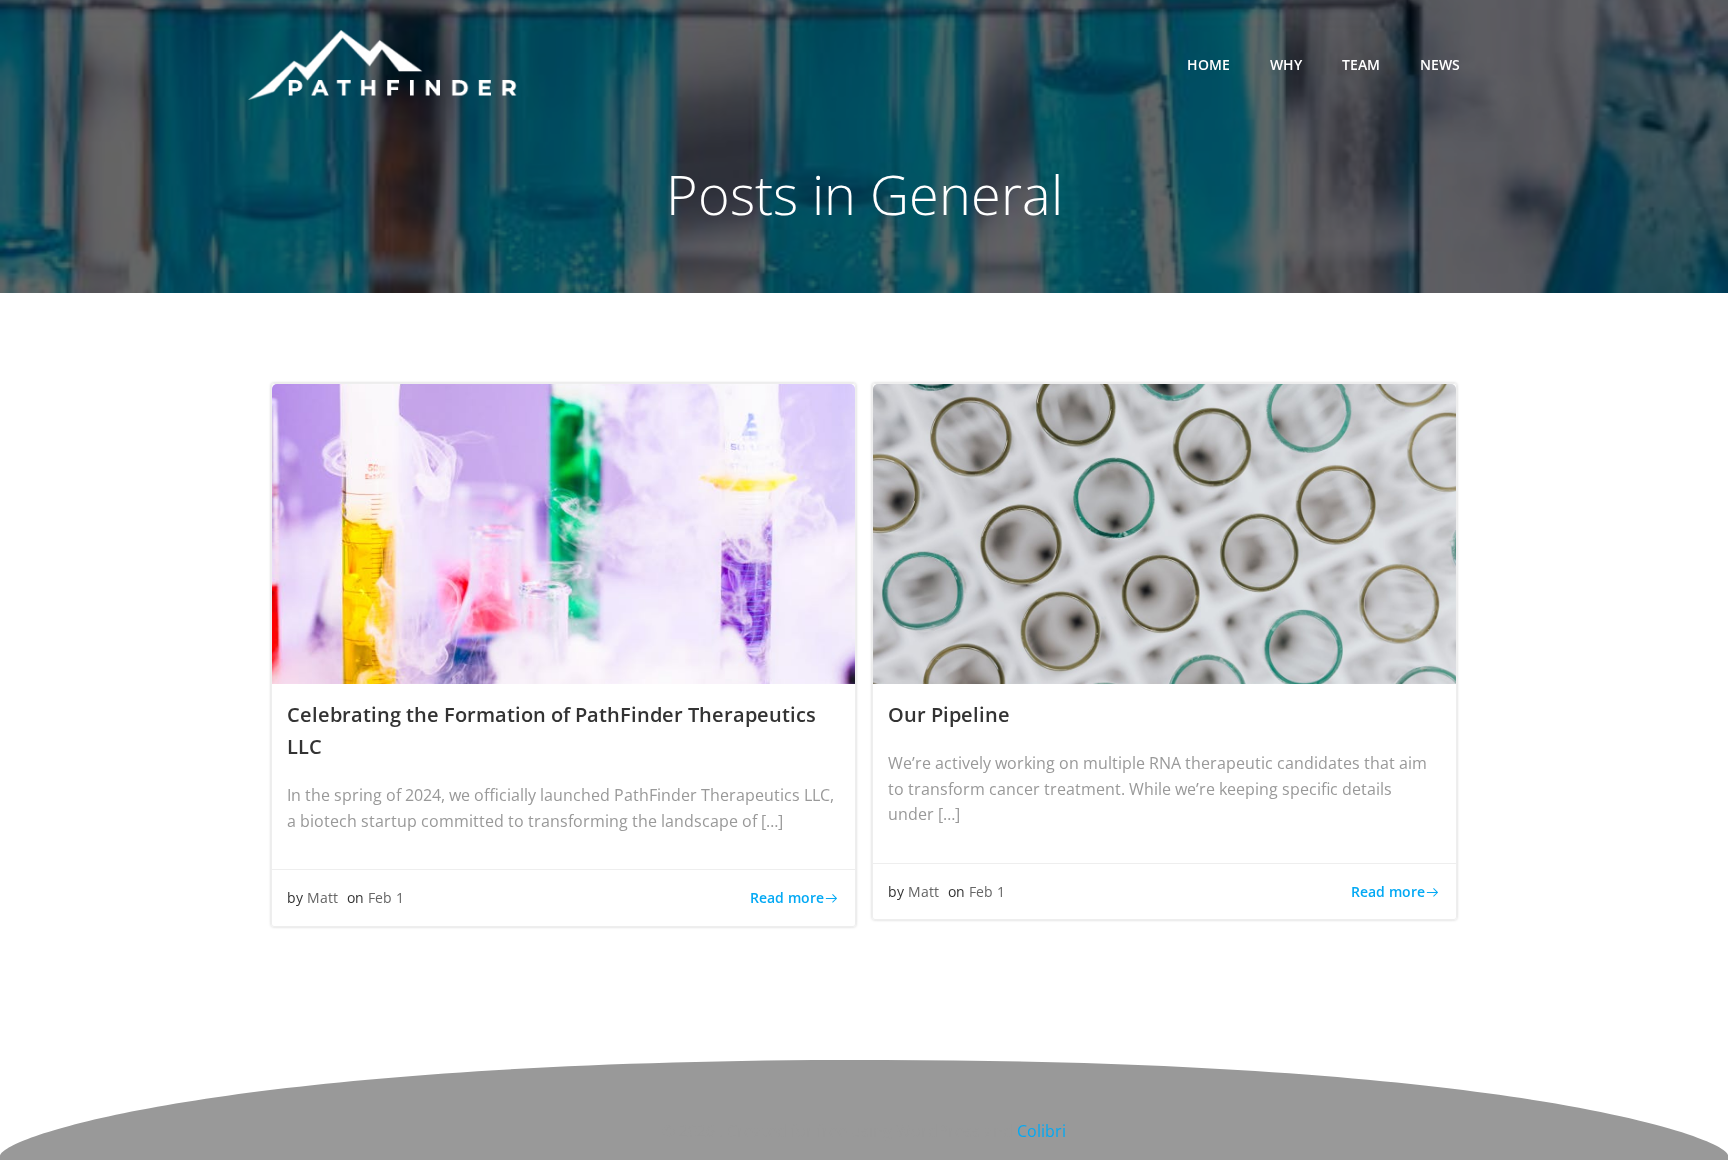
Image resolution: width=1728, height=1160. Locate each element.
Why (1286, 64)
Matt (322, 897)
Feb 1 (386, 897)
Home (1208, 64)
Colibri (1041, 1131)
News (1440, 64)
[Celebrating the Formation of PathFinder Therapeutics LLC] (563, 532)
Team (1361, 64)
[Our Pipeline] (1164, 532)
